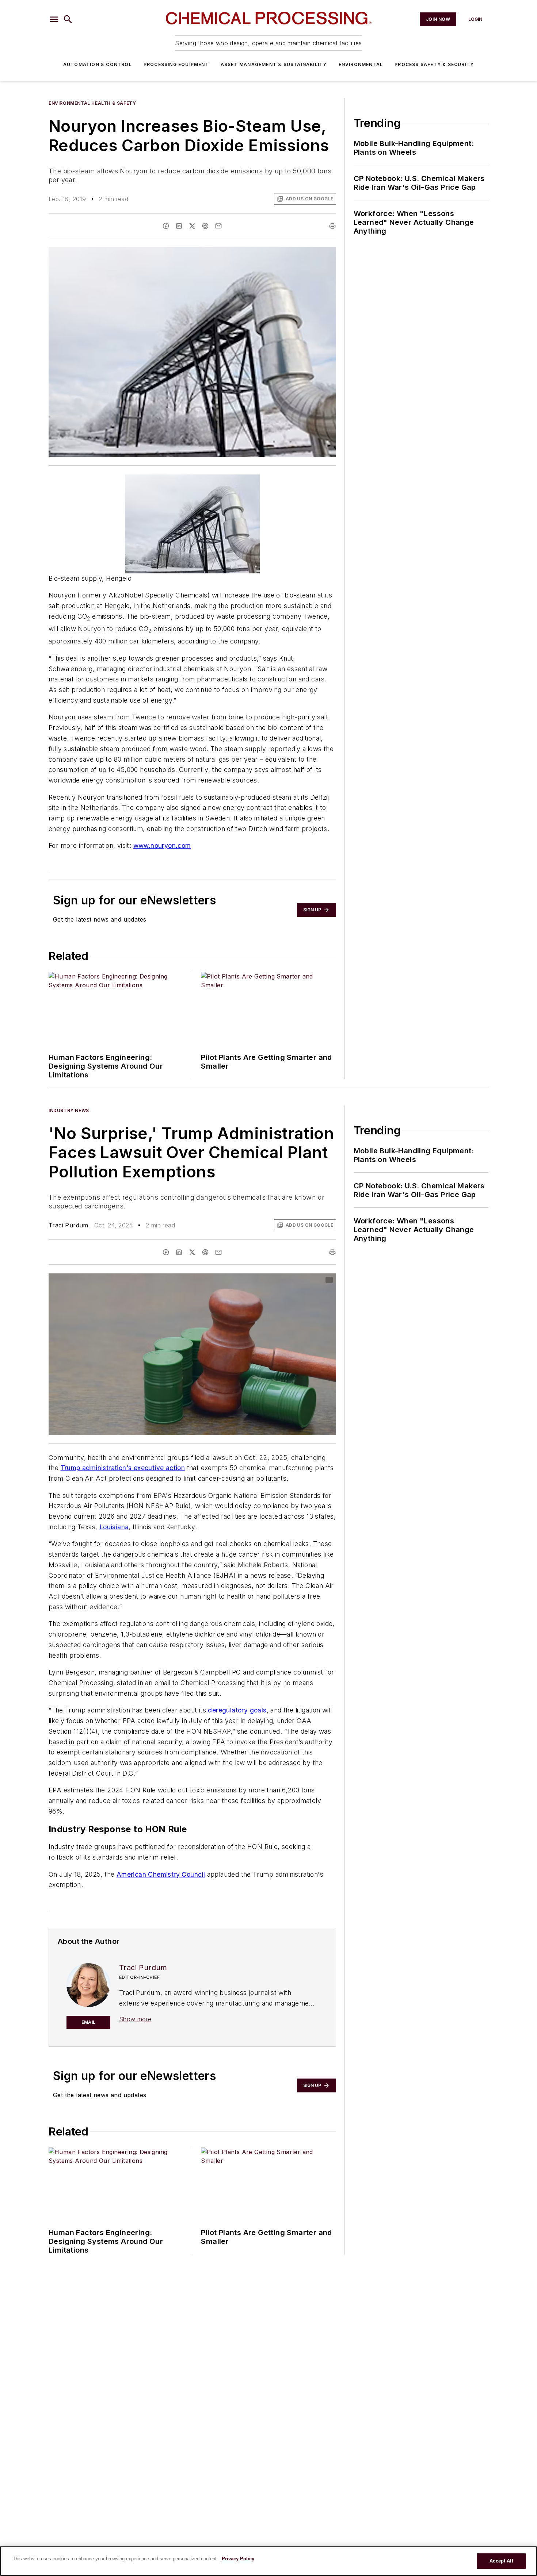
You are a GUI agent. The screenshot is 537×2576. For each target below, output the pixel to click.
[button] (54, 19)
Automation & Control (98, 64)
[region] (268, 2561)
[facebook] (166, 226)
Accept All (501, 2561)
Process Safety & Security (434, 64)
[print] (332, 226)
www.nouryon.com (162, 845)
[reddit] (205, 226)
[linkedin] (179, 226)
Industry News (69, 1110)
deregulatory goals (237, 1710)
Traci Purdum (68, 1225)
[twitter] (192, 226)
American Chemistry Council (161, 1874)
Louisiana (114, 1527)
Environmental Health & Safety (92, 103)
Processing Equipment (176, 64)
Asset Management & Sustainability (274, 64)
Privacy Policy (238, 2559)
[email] (218, 226)
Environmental (361, 64)
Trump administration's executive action (123, 1468)
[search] (68, 19)
